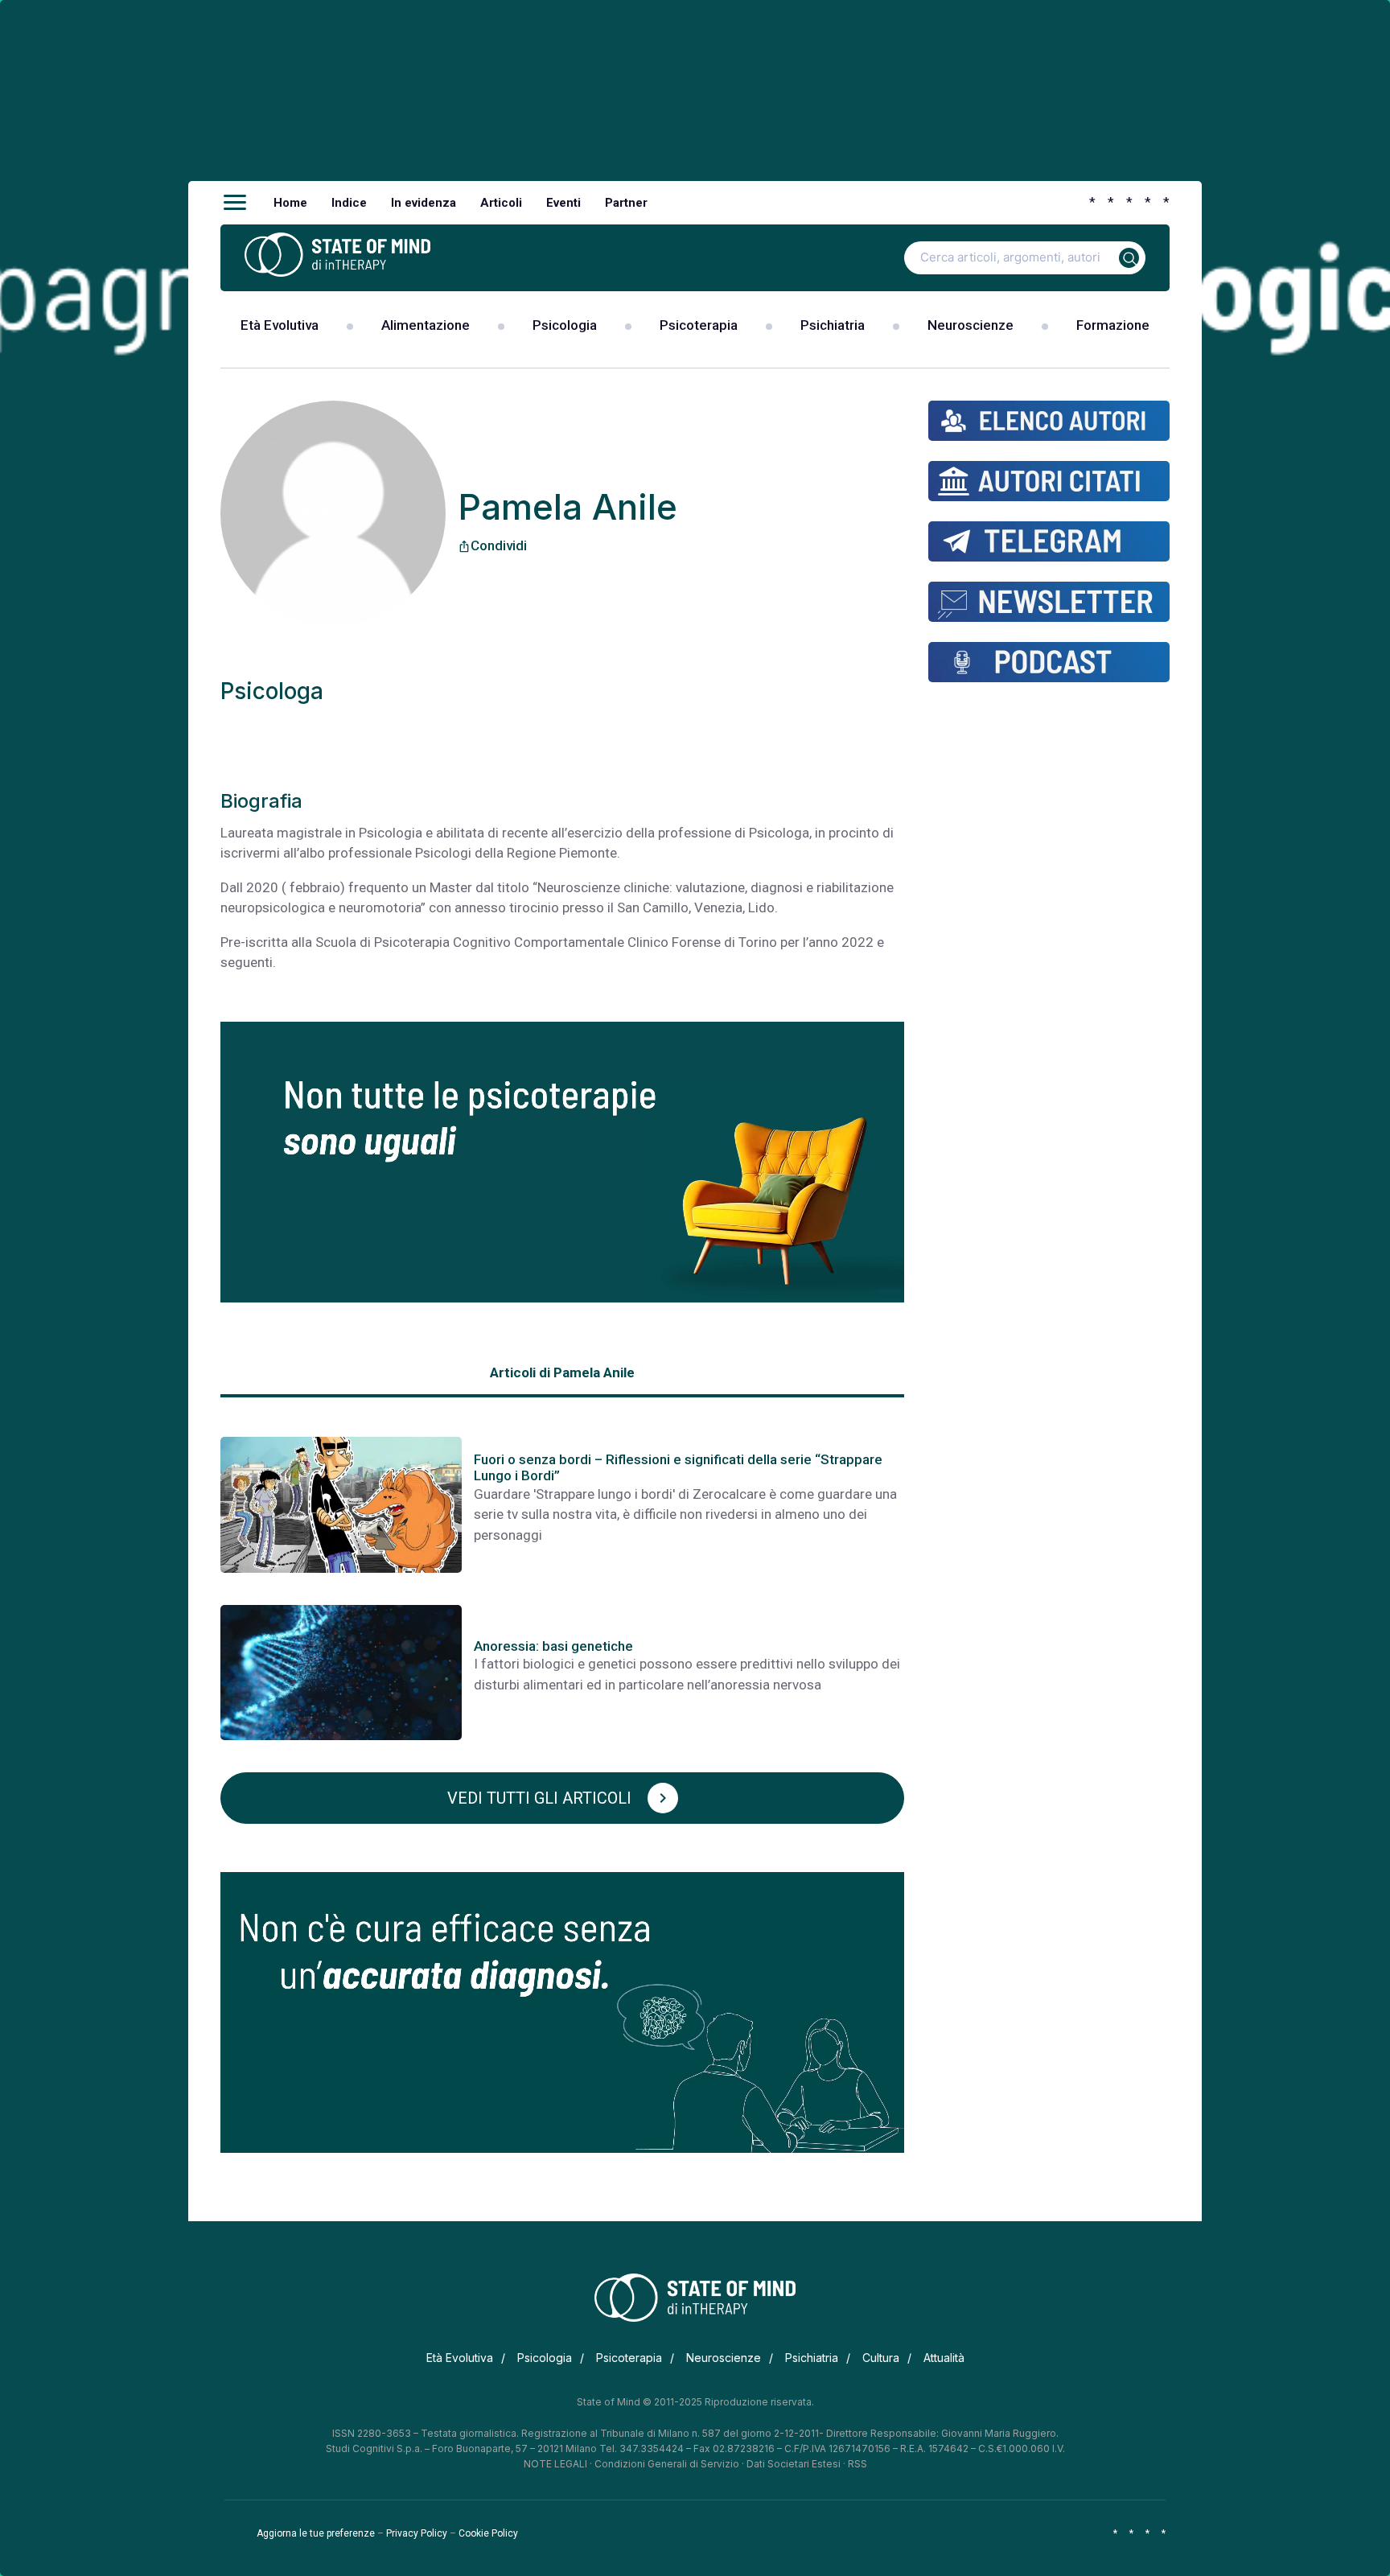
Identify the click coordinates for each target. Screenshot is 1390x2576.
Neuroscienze (971, 325)
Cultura (881, 2358)
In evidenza (424, 203)
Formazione (1113, 325)
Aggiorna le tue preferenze (316, 2533)
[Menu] (235, 203)
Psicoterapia (699, 325)
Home (290, 203)
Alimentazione (426, 325)
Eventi (563, 203)
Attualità (944, 2358)
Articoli (501, 203)
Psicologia (565, 325)
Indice (349, 203)
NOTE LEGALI (555, 2464)
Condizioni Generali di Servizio (667, 2464)
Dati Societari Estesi (794, 2464)
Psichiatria (833, 325)
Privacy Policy (417, 2533)
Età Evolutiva (280, 325)
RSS (857, 2464)
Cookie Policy (488, 2533)
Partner (626, 203)
